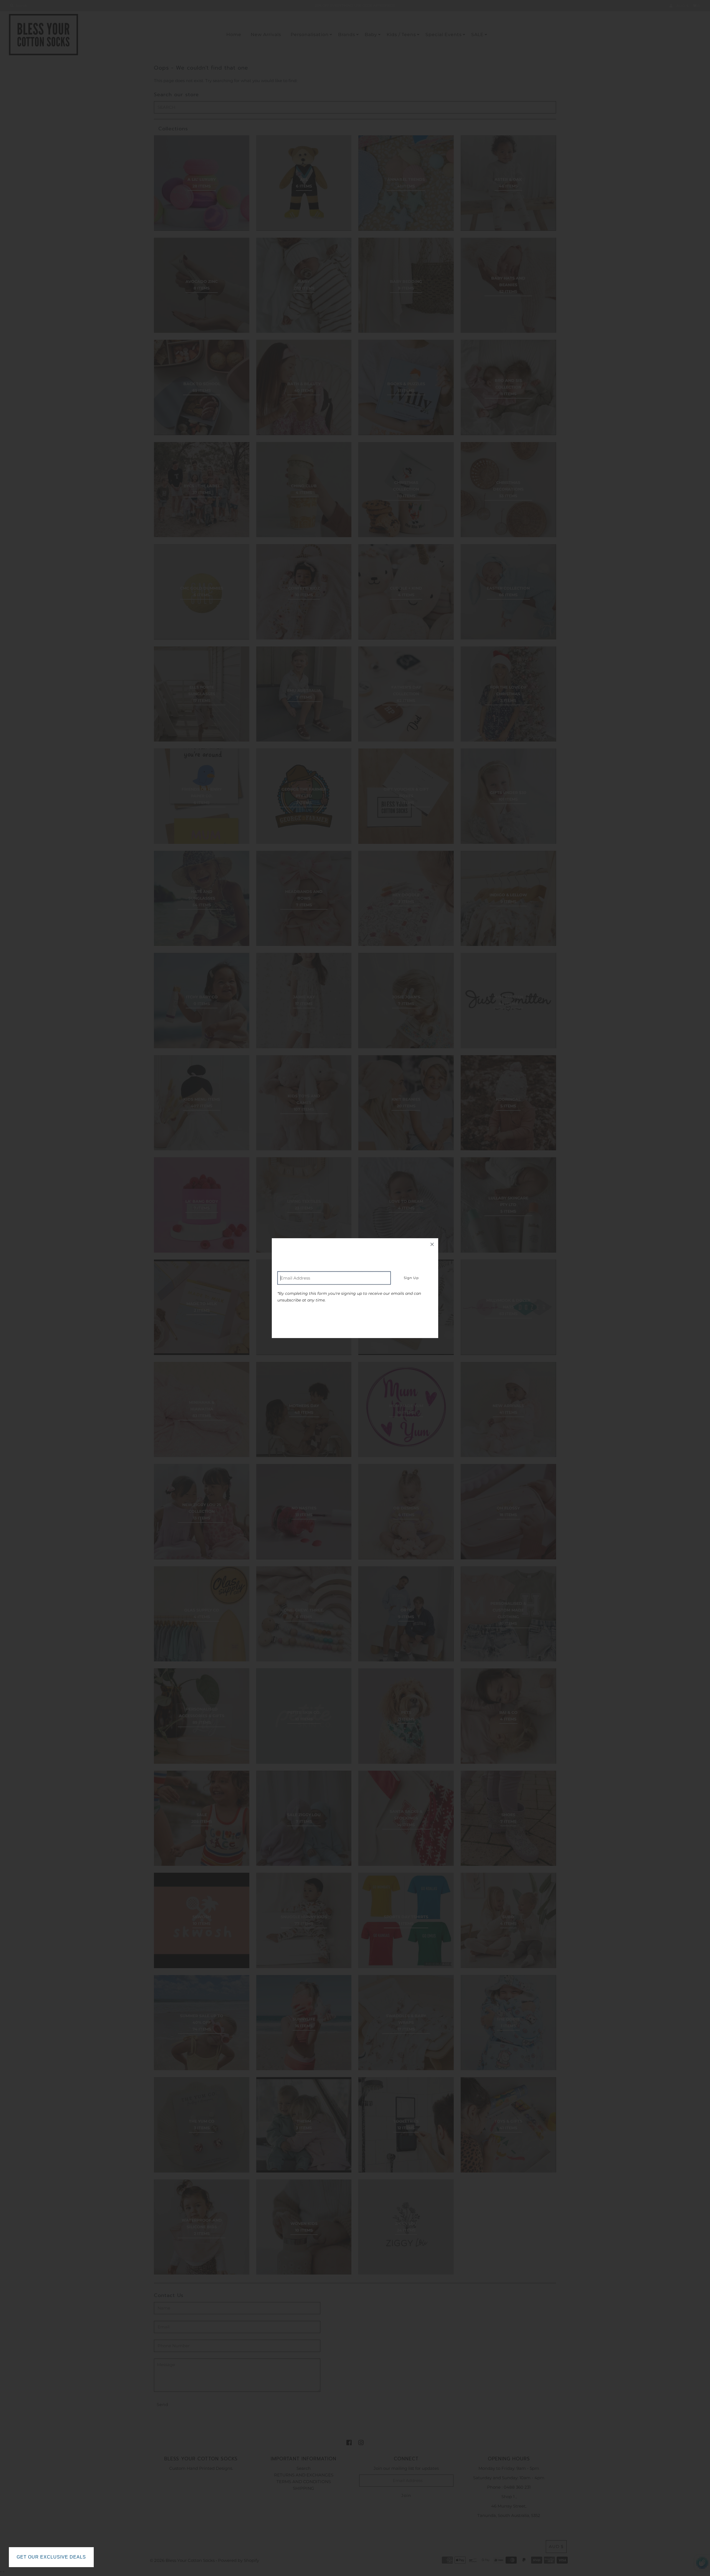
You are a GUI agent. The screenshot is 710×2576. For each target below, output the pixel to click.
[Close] (432, 1244)
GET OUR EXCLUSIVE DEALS (51, 2557)
